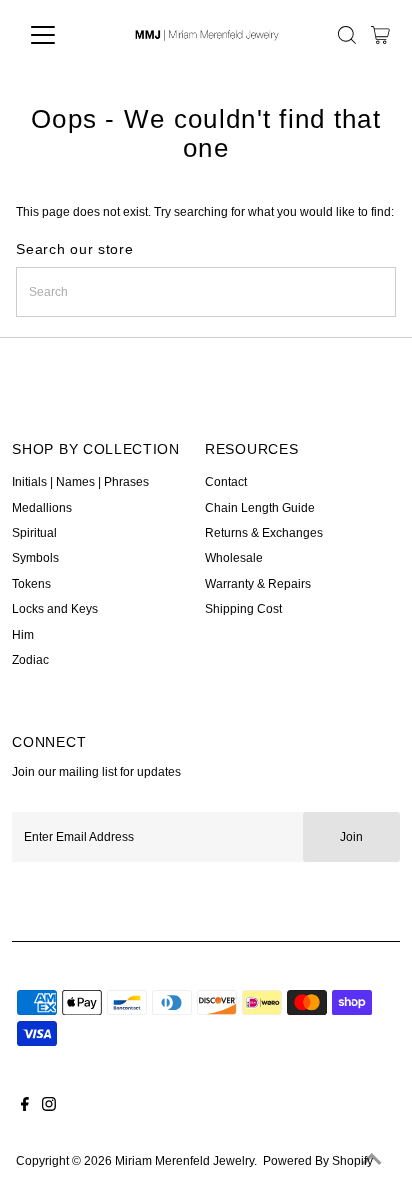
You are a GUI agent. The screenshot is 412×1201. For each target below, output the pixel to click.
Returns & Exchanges (264, 533)
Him (23, 635)
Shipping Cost (243, 609)
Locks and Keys (55, 609)
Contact (226, 482)
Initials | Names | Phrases (80, 482)
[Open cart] (380, 35)
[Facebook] (25, 1107)
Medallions (42, 508)
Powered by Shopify (318, 1161)
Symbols (35, 558)
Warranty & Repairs (258, 584)
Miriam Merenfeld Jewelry (184, 1161)
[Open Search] (347, 35)
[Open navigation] (61, 35)
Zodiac (30, 660)
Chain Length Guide (260, 508)
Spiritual (34, 533)
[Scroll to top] (372, 1161)
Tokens (31, 584)
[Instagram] (49, 1107)
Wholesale (234, 558)
